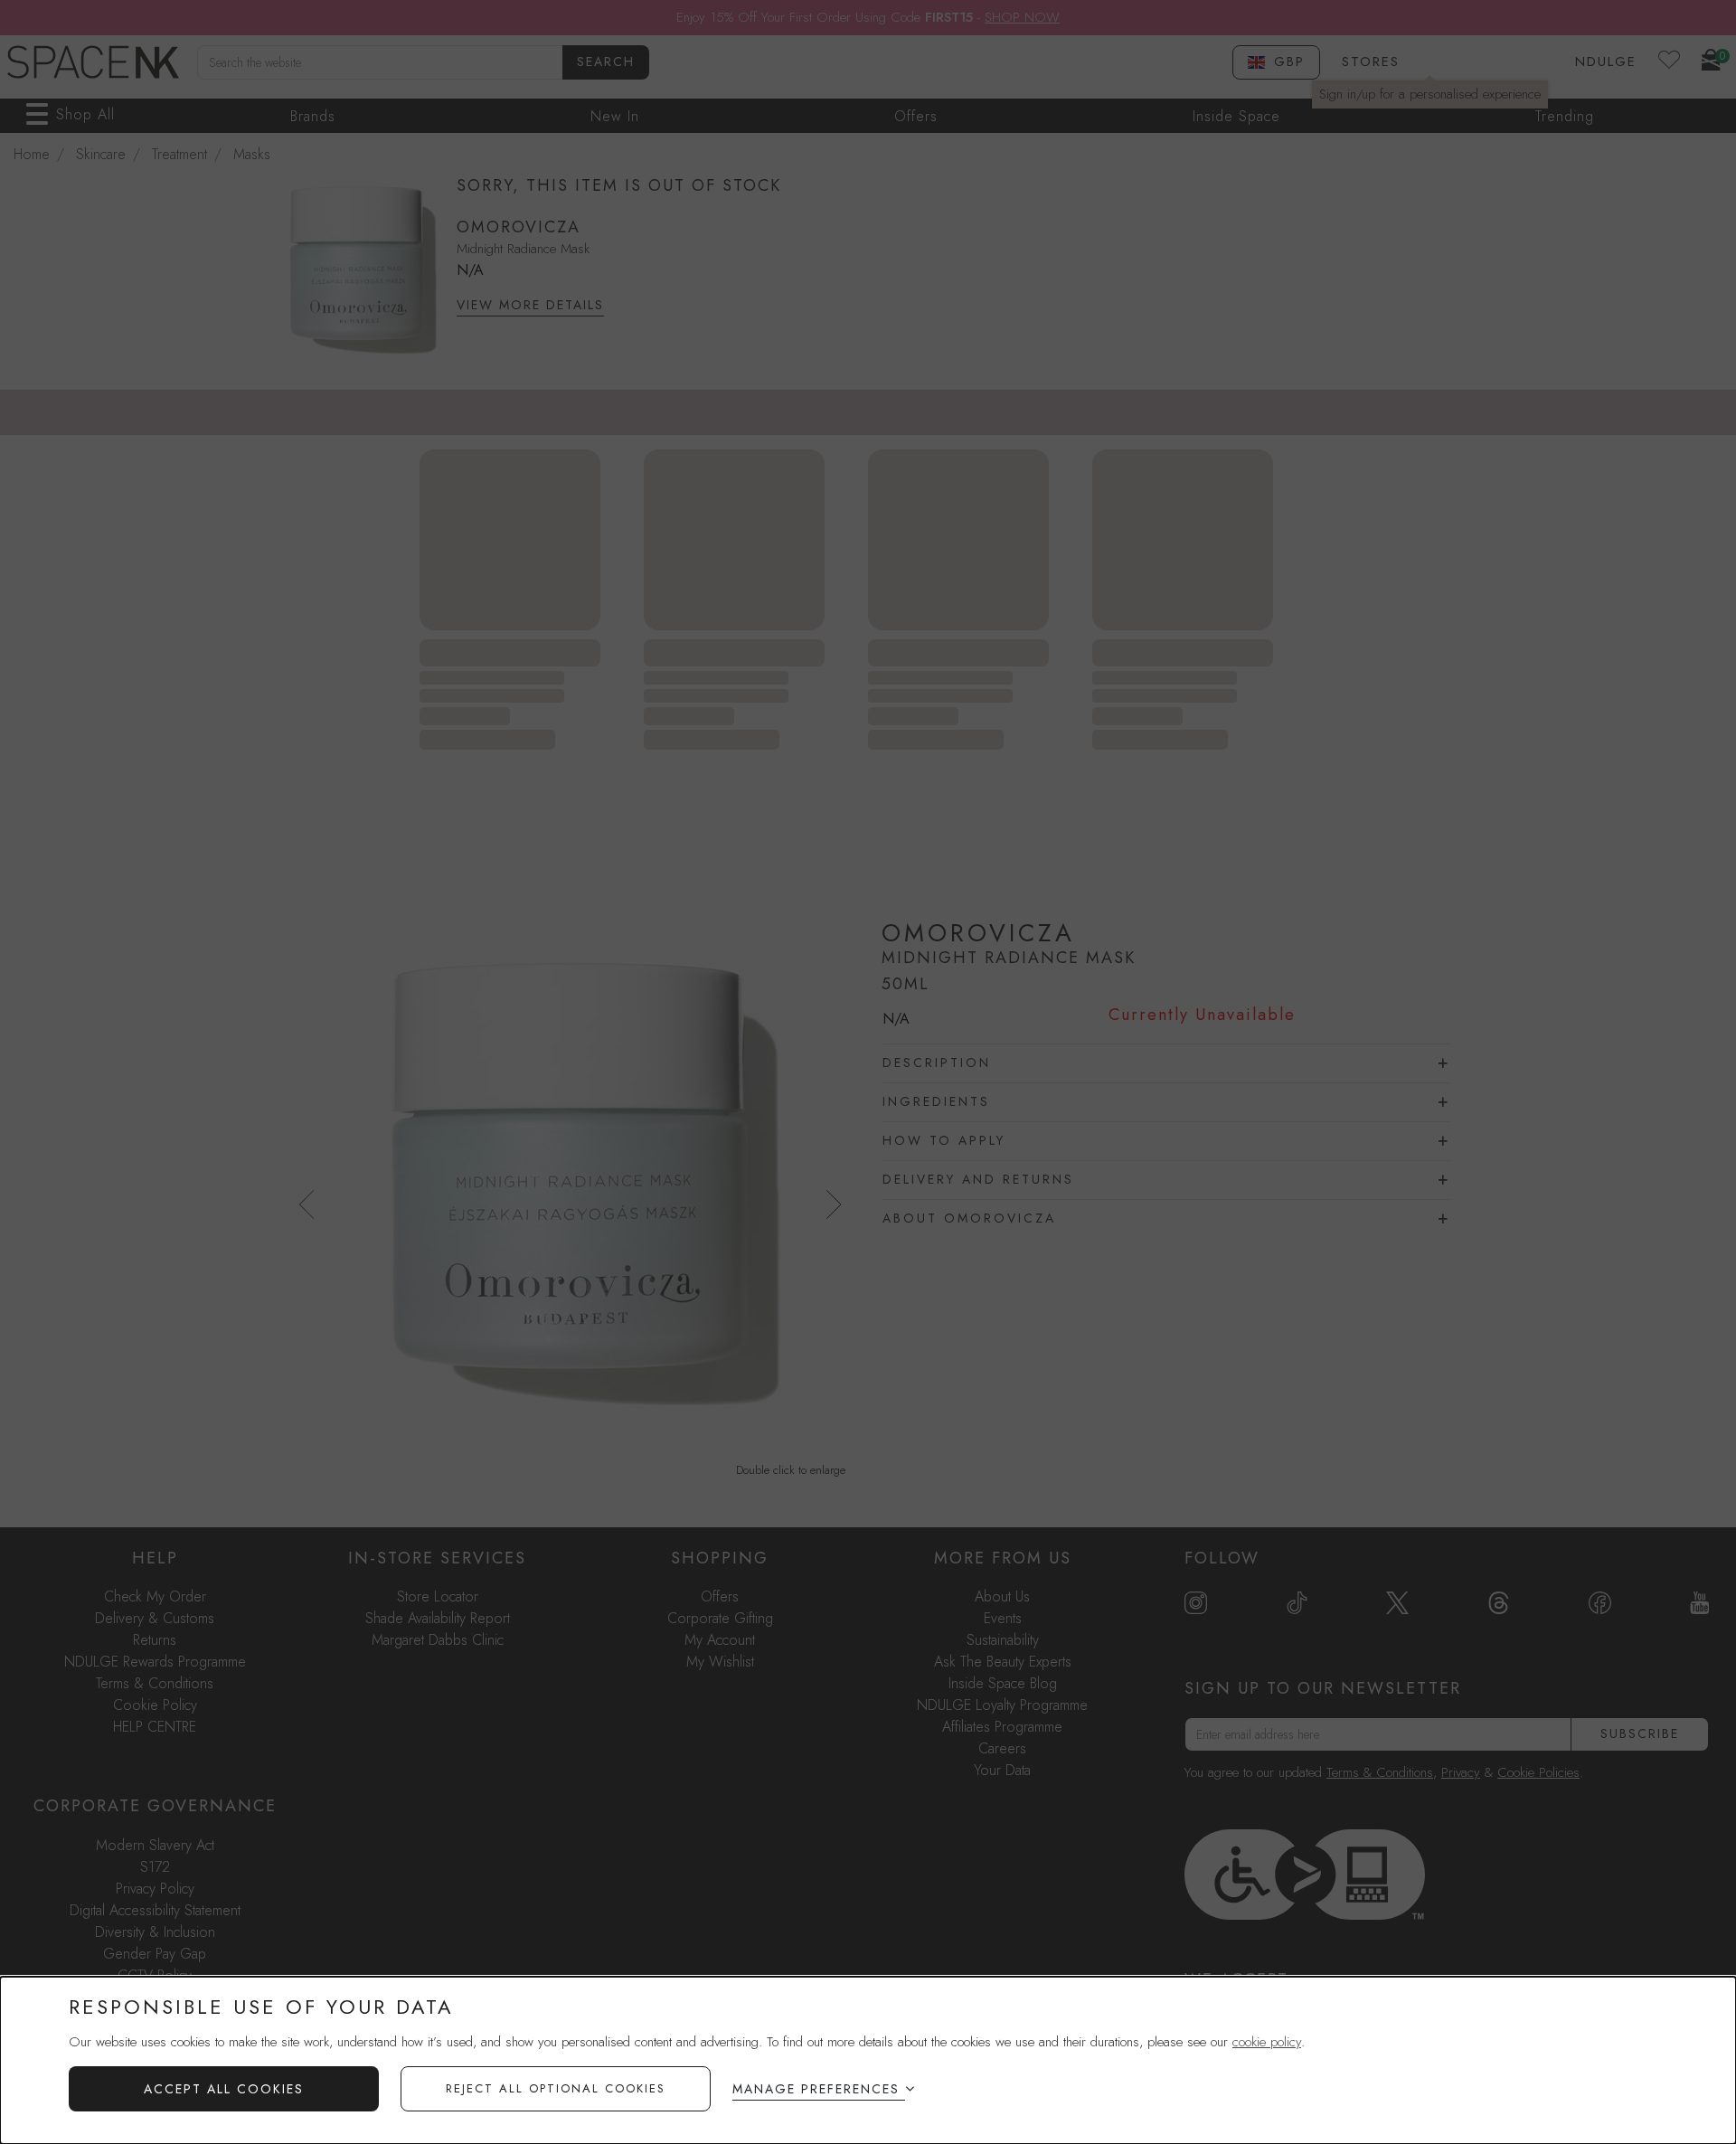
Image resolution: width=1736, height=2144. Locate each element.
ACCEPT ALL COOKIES (224, 2089)
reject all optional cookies (556, 2088)
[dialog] (868, 2060)
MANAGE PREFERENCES (816, 2089)
